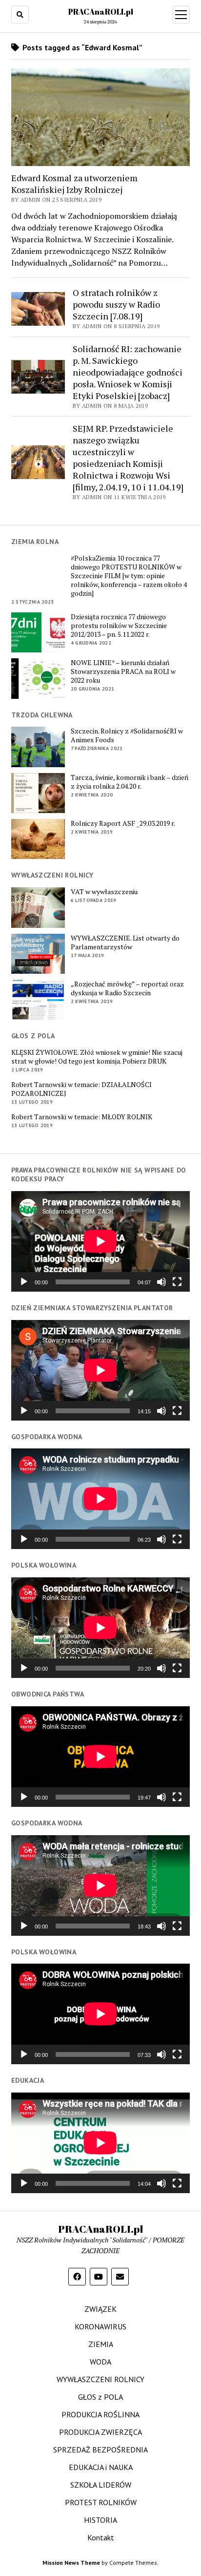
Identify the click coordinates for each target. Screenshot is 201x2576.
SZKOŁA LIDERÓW (101, 2485)
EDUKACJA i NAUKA (101, 2467)
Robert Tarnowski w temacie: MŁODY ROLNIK (82, 1117)
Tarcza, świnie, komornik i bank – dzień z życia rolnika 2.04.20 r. (130, 782)
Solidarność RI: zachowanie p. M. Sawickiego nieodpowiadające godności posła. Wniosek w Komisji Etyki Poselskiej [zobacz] (128, 372)
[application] (100, 1241)
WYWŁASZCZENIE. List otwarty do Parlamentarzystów (125, 942)
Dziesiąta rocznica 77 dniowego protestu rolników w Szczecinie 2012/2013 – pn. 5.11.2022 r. (119, 626)
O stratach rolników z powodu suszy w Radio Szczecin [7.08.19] (116, 304)
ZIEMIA (101, 2344)
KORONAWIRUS (100, 2326)
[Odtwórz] (24, 1282)
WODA (100, 2362)
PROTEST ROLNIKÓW (101, 2502)
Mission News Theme (71, 2563)
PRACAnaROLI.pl (101, 12)
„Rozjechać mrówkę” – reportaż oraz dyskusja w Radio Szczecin (127, 988)
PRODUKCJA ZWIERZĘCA (100, 2432)
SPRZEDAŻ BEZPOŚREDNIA (100, 2450)
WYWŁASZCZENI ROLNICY (100, 2379)
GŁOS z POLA (100, 2397)
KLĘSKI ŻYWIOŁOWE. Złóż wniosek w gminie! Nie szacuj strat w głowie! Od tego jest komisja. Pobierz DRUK (97, 1057)
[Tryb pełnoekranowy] (177, 1282)
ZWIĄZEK (100, 2309)
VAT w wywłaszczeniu (104, 892)
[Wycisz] (161, 1282)
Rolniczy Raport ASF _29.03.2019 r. (123, 823)
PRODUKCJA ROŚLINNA (100, 2414)
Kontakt (101, 2537)
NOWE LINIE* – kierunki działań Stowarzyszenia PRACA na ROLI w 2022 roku (123, 671)
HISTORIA (100, 2520)
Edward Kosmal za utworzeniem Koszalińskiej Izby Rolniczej (74, 184)
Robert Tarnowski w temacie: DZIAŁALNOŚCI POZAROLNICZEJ (81, 1089)
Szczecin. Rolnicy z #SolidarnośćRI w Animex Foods (127, 735)
